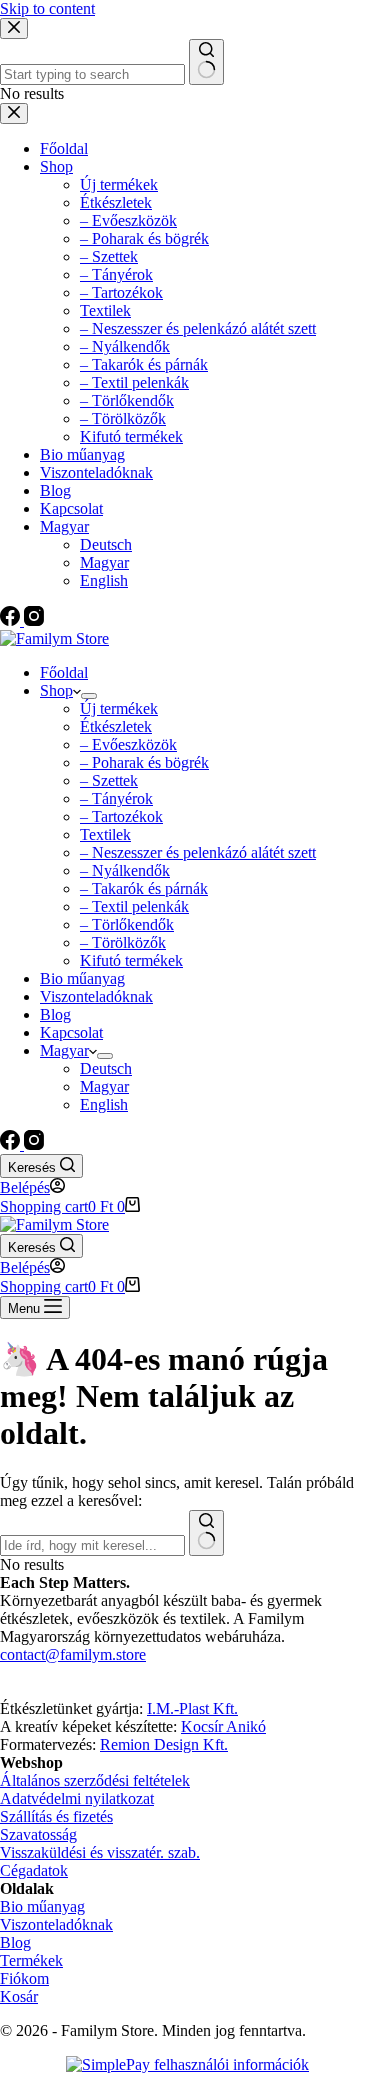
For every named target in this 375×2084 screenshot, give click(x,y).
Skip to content (47, 8)
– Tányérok (116, 798)
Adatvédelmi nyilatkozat (77, 1798)
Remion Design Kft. (164, 1744)
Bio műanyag (82, 978)
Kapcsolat (71, 1032)
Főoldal (64, 672)
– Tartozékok (121, 816)
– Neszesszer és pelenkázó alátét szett (198, 852)
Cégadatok (34, 1870)
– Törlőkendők (127, 924)
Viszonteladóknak (96, 996)
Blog (55, 1014)
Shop (56, 690)
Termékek (31, 1960)
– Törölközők (123, 942)
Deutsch (106, 1068)
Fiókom (24, 1978)
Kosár (19, 1996)
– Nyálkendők (125, 870)
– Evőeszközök (128, 744)
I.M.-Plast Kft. (192, 1708)
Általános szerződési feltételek (95, 1780)
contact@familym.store (73, 1654)
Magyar (64, 1050)
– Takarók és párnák (144, 888)
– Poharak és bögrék (144, 762)
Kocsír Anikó (223, 1726)
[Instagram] (34, 1144)
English (104, 1104)
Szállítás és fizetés (56, 1816)
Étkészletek (116, 726)
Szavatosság (38, 1834)
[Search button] (206, 1533)
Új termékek (119, 708)
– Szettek (109, 780)
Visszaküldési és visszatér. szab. (100, 1852)
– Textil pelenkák (134, 906)
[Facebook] (12, 1144)
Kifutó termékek (131, 960)
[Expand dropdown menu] (89, 696)
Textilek (105, 834)
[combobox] (92, 1545)
